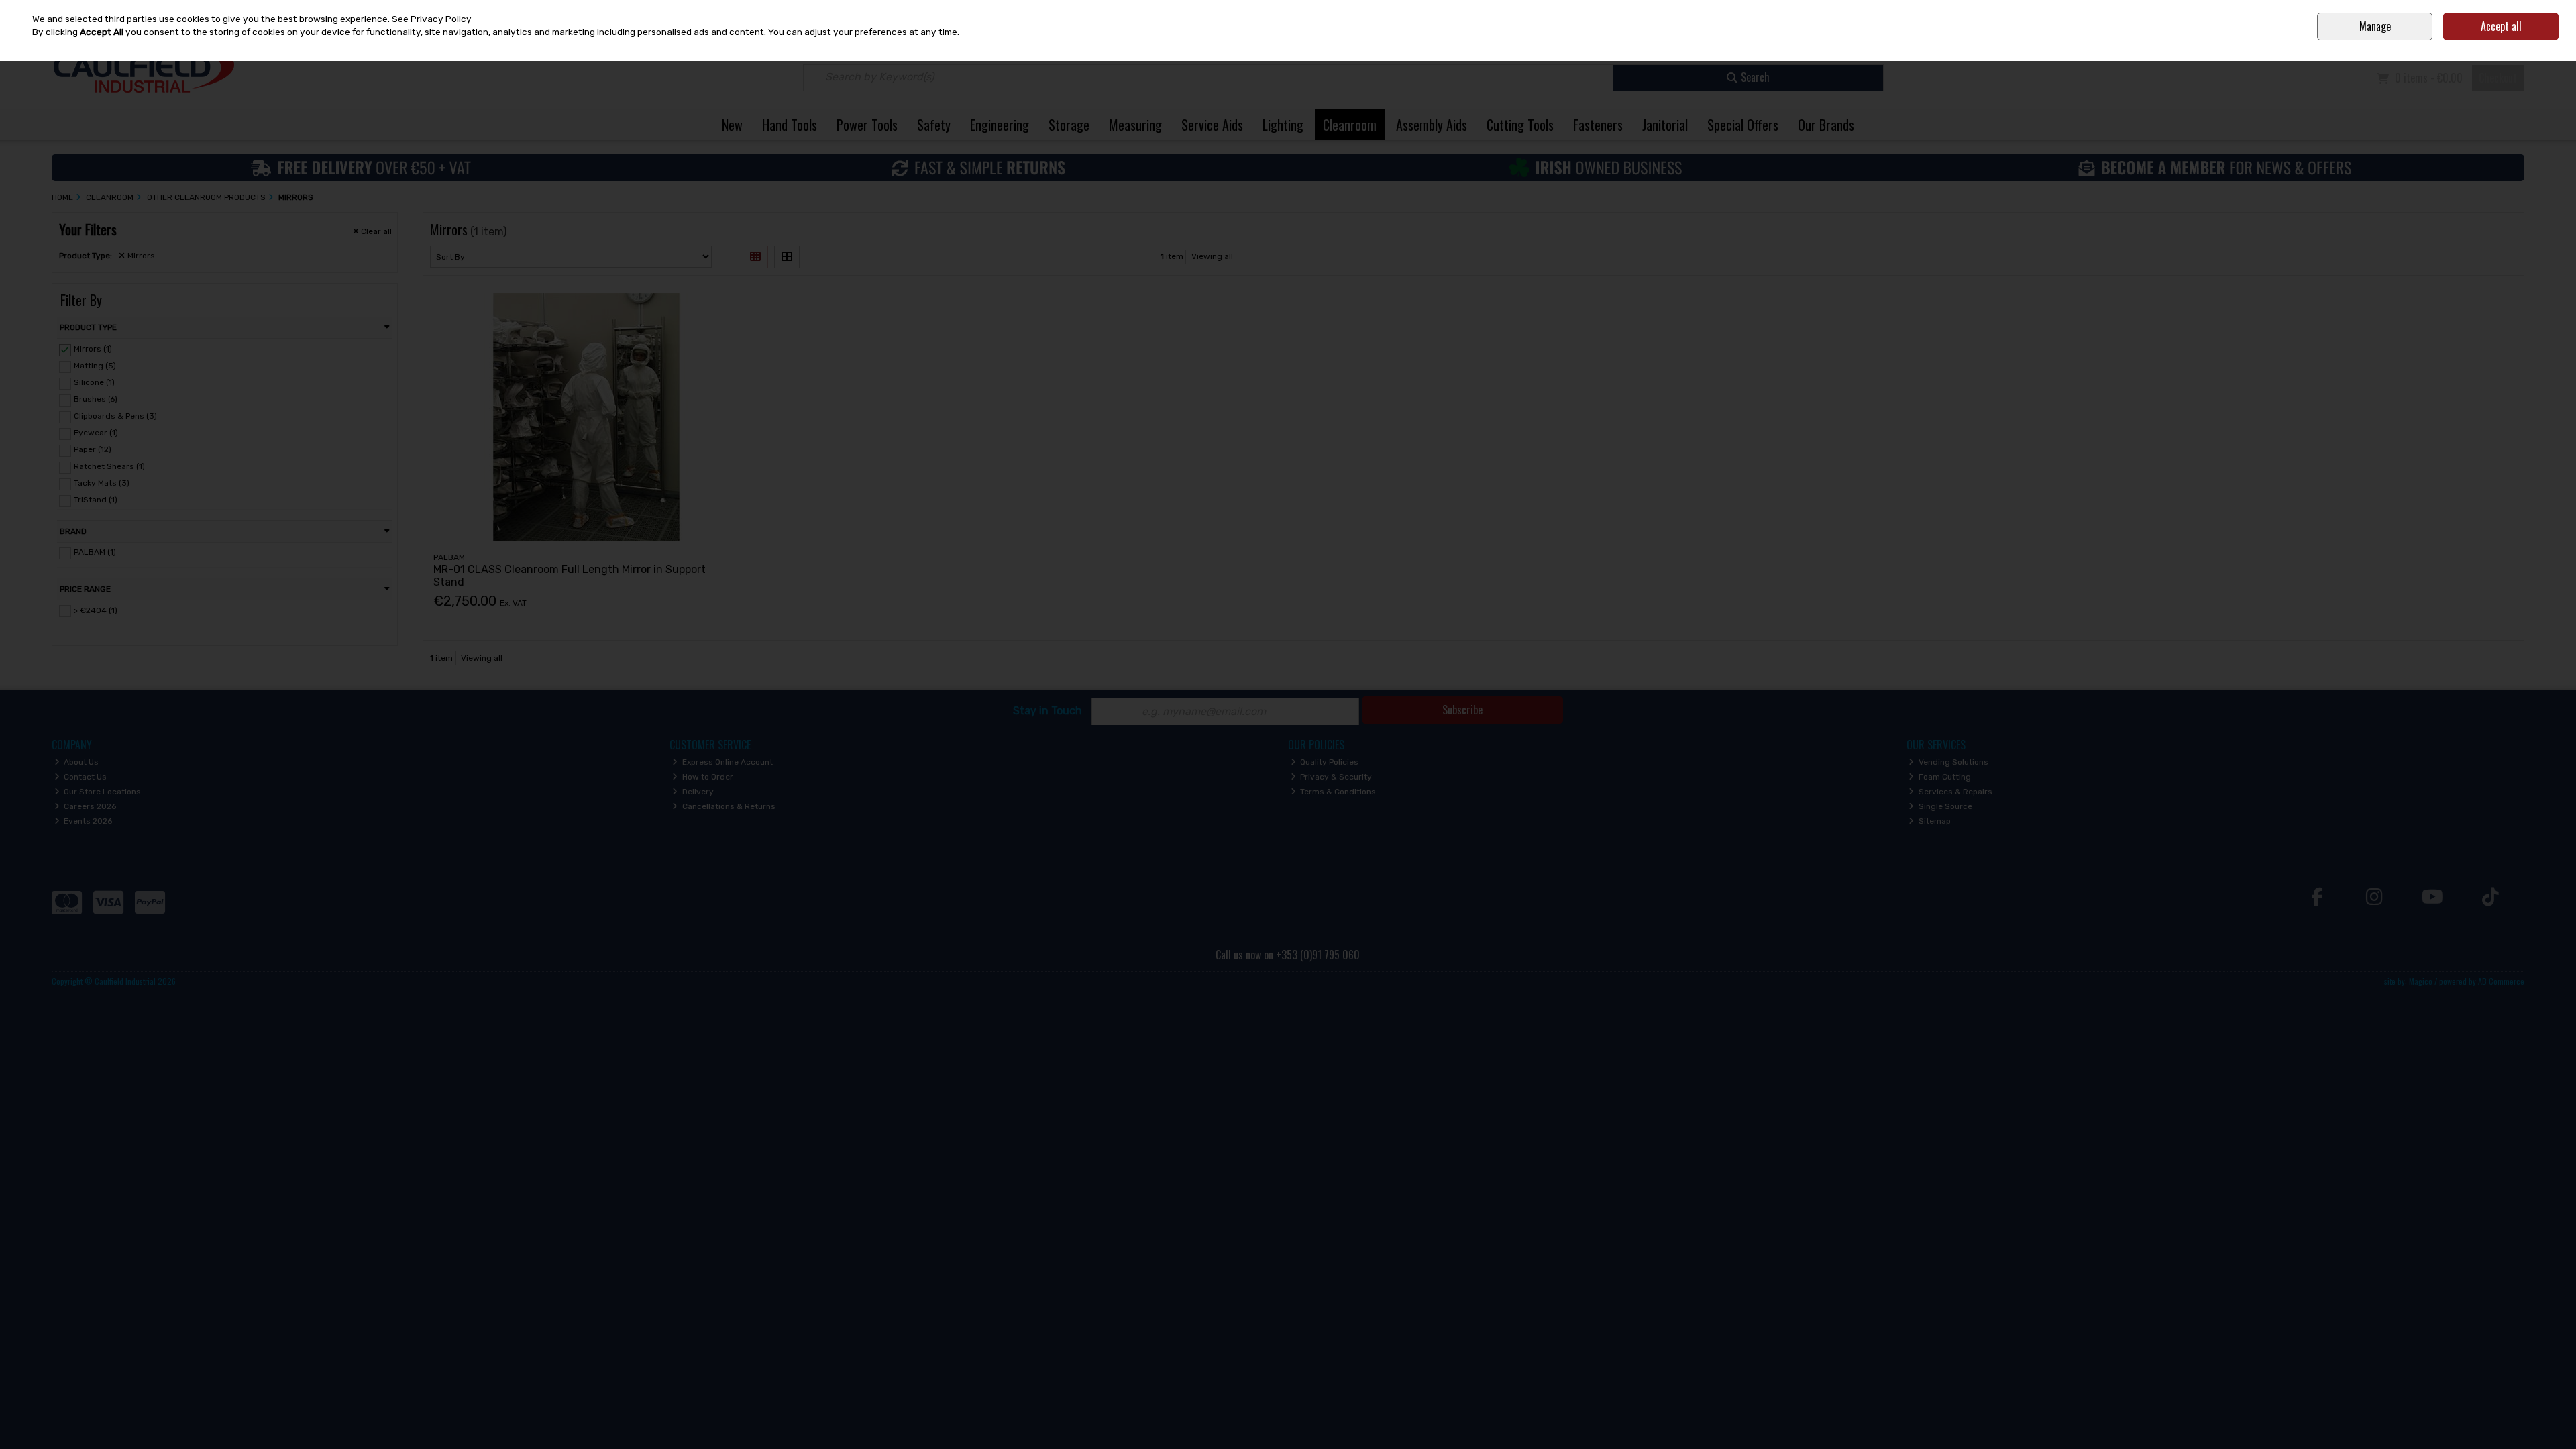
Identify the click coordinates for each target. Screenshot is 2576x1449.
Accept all (2501, 26)
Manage (2375, 26)
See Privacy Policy (432, 19)
